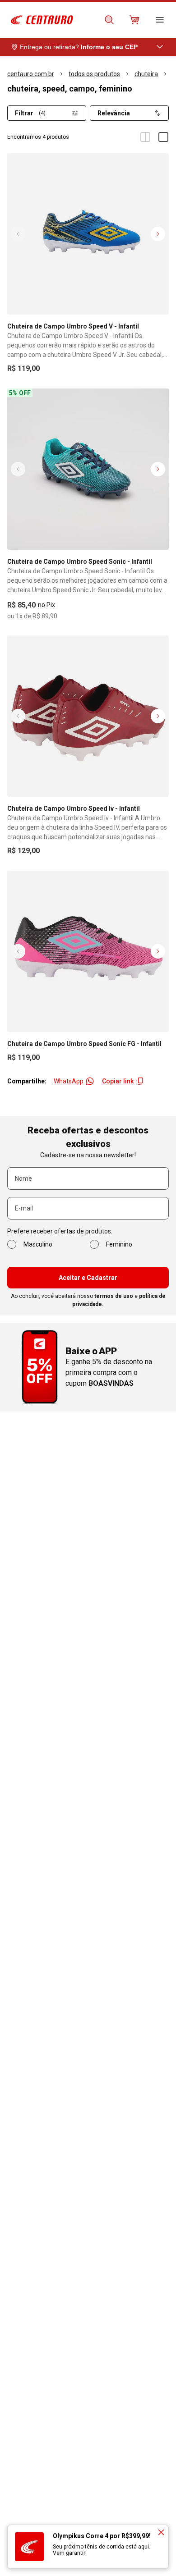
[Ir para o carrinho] (134, 20)
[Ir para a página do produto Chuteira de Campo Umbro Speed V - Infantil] (88, 234)
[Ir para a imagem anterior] (18, 234)
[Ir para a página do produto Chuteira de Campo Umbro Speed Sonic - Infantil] (88, 469)
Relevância (114, 113)
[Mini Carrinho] (134, 20)
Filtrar (30, 113)
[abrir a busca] (109, 20)
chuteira (146, 74)
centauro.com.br (31, 74)
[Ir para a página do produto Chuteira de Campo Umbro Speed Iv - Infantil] (88, 716)
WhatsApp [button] (69, 1081)
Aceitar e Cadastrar (88, 1278)
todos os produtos (94, 74)
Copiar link (118, 1081)
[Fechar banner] (161, 2532)
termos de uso (114, 1296)
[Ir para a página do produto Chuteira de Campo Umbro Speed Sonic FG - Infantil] (88, 951)
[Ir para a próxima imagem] (158, 234)
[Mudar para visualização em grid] (145, 137)
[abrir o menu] (160, 20)
